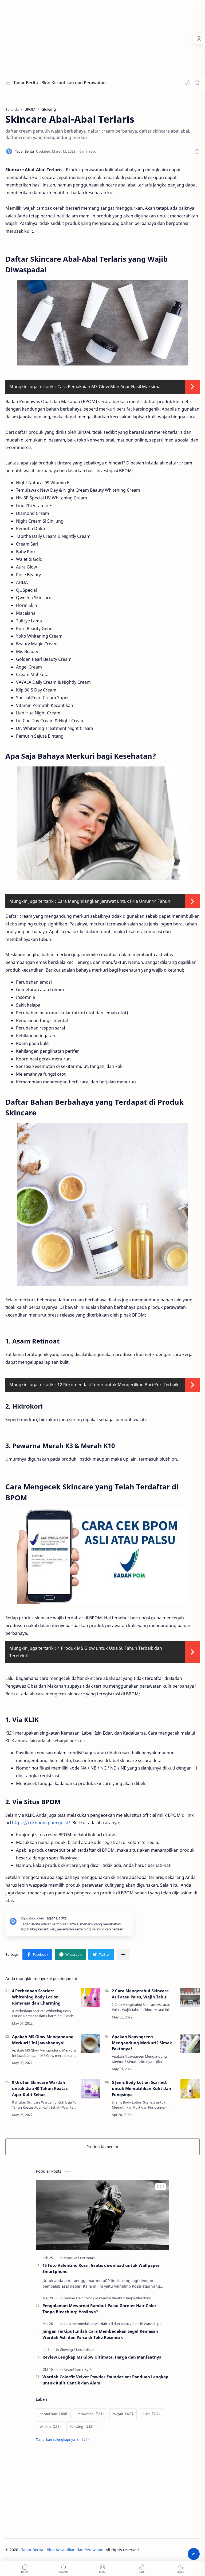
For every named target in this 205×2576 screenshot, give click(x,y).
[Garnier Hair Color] (79, 2298)
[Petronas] (87, 2258)
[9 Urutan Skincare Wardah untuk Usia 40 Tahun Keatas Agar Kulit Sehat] (90, 2089)
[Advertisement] (102, 37)
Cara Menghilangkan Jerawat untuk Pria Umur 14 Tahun (114, 901)
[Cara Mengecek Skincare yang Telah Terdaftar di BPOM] (102, 1556)
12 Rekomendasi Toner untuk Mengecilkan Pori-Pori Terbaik (118, 1385)
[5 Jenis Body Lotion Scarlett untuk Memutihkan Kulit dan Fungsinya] (190, 2089)
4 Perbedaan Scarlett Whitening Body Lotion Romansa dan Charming (36, 1997)
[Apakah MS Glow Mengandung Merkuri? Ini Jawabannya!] (90, 2043)
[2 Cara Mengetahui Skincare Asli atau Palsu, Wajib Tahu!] (190, 1997)
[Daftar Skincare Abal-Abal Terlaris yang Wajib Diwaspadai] (102, 323)
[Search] (197, 83)
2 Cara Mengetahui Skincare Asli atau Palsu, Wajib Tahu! (140, 1994)
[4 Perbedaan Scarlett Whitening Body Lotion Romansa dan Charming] (90, 1997)
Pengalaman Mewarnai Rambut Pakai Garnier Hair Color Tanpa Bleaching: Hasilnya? (99, 2309)
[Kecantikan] (85, 2350)
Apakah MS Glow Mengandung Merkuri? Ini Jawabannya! (43, 2040)
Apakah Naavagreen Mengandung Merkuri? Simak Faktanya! (142, 2043)
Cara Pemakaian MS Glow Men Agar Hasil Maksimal (109, 387)
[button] (188, 83)
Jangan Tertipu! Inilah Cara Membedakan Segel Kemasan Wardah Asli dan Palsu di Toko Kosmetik (100, 2334)
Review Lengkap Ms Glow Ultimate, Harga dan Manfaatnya (102, 2357)
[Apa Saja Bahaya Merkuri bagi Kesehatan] (102, 823)
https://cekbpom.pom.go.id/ (41, 1823)
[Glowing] (68, 2350)
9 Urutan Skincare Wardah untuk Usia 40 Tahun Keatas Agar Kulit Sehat (40, 2088)
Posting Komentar (102, 2147)
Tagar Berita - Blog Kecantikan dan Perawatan (60, 83)
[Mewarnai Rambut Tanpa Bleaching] (123, 2298)
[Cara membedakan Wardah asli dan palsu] (98, 2324)
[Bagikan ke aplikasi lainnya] (123, 1954)
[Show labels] (63, 2440)
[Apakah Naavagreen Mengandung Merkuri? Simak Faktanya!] (190, 2043)
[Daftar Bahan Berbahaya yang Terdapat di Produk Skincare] (102, 1204)
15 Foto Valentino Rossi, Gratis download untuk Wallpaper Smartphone (101, 2268)
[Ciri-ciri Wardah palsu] (149, 2324)
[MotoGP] (71, 2258)
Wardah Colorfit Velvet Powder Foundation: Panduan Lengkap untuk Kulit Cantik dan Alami (105, 2380)
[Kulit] (88, 2369)
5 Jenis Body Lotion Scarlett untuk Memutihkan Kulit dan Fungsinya (141, 2088)
